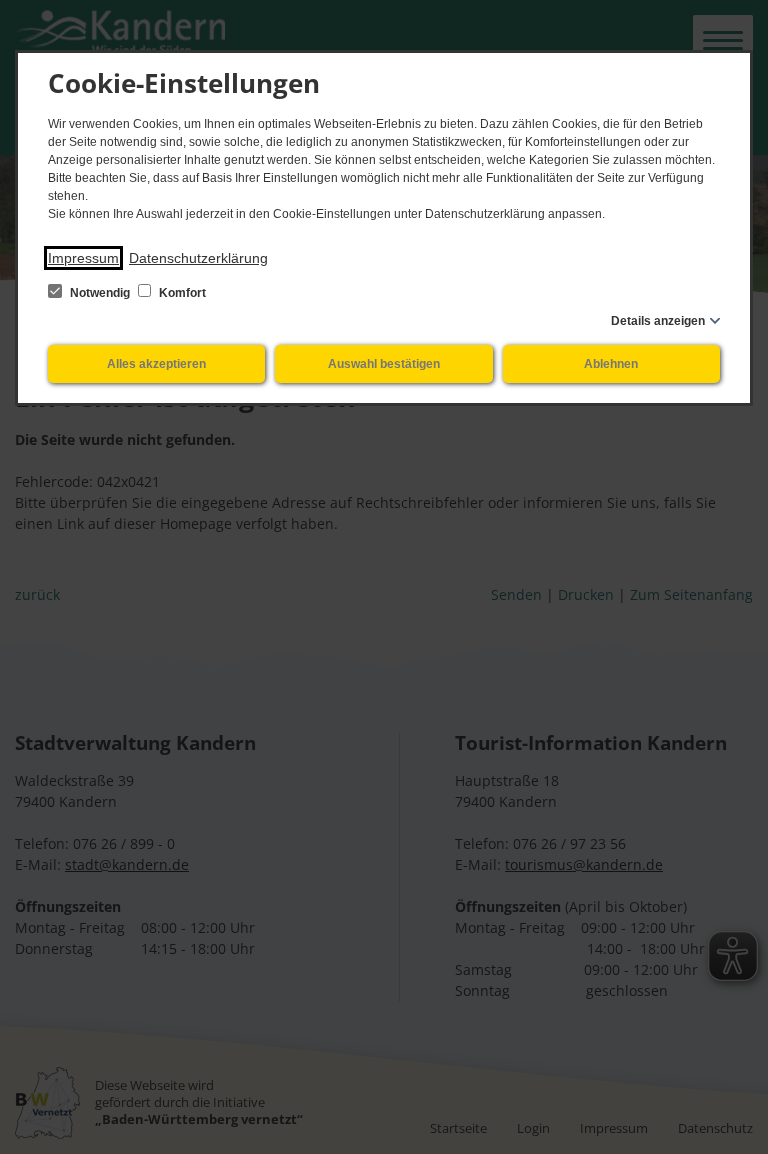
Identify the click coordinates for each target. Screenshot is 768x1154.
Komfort (181, 293)
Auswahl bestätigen (384, 364)
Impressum (83, 258)
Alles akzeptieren (156, 364)
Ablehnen (611, 364)
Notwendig (100, 293)
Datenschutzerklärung (198, 258)
